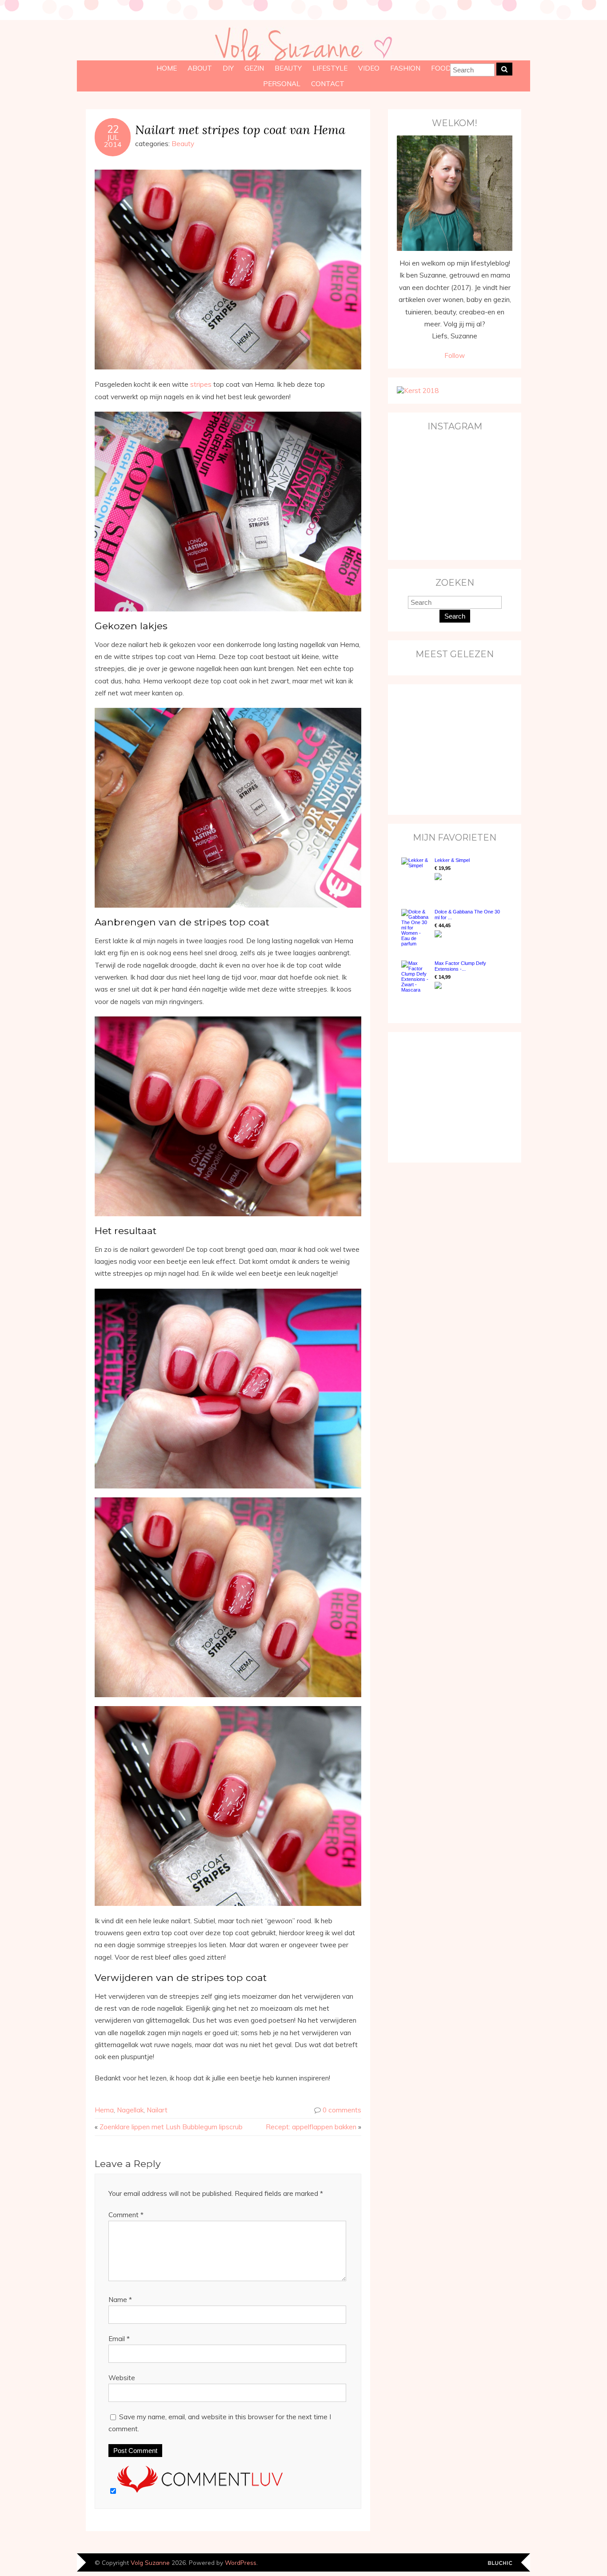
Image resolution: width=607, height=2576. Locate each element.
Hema (104, 2110)
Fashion (405, 68)
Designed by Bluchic (500, 2563)
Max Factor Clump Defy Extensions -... (460, 966)
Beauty (288, 68)
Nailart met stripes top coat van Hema (240, 129)
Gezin (254, 68)
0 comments (342, 2110)
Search (455, 616)
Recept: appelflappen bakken (311, 2127)
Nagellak (130, 2110)
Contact (328, 84)
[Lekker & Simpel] (416, 874)
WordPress (241, 2562)
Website (122, 2378)
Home (167, 68)
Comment (126, 2215)
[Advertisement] (452, 749)
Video (369, 68)
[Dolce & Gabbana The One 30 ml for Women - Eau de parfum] (416, 928)
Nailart (157, 2110)
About (200, 68)
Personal (282, 84)
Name (120, 2300)
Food (441, 68)
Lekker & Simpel (452, 860)
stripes (201, 384)
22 (113, 129)
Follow (455, 355)
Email (119, 2339)
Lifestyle (330, 68)
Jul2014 (113, 141)
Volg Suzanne (150, 2562)
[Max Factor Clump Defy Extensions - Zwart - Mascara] (416, 976)
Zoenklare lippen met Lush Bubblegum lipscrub (171, 2127)
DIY (228, 68)
